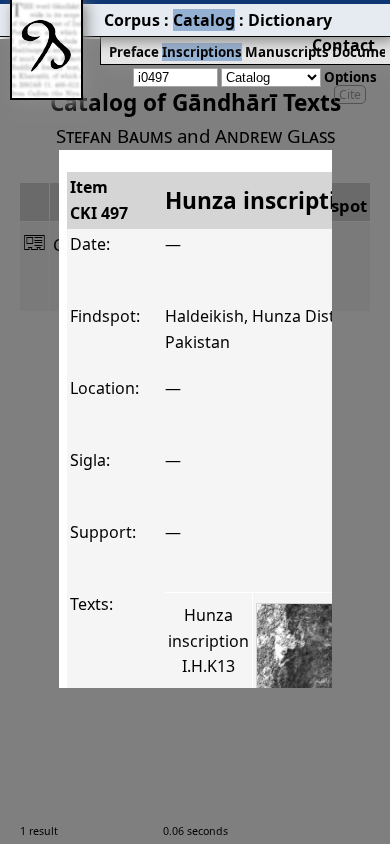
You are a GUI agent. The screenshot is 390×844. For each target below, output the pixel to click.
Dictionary (290, 20)
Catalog (204, 20)
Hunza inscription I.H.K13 (208, 640)
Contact (343, 45)
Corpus (132, 20)
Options (350, 77)
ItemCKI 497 (99, 200)
